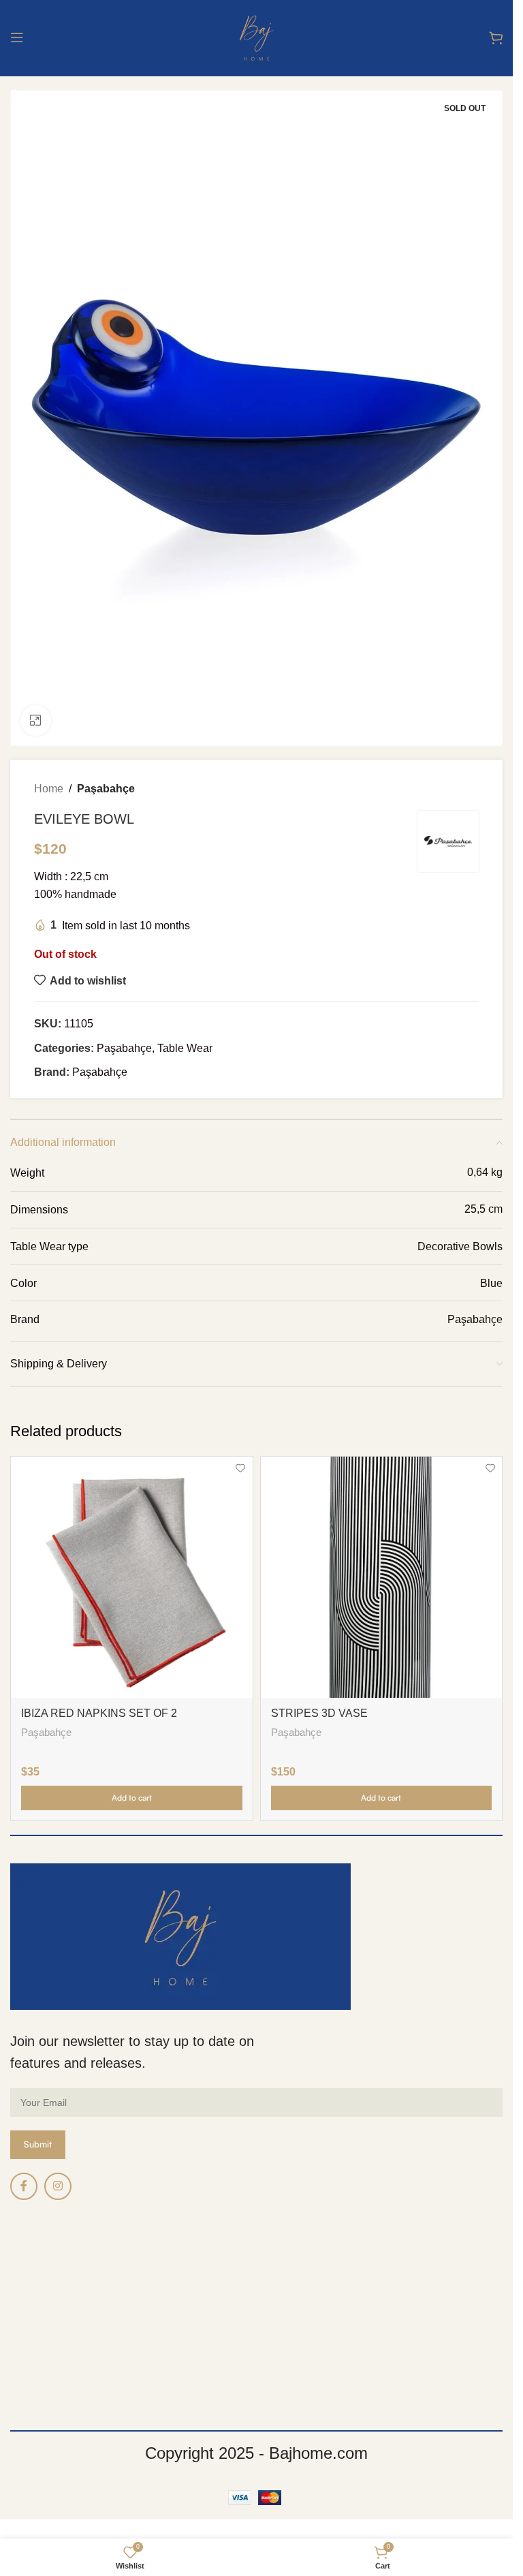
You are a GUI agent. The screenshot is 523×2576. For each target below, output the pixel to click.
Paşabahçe (106, 789)
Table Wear (185, 1048)
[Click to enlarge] (36, 720)
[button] (132, 1798)
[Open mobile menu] (17, 37)
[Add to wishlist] (241, 1469)
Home (49, 789)
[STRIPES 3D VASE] (382, 1578)
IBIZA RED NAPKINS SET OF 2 (99, 1713)
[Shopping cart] (496, 37)
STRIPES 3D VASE (319, 1713)
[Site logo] (256, 36)
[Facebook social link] (24, 2186)
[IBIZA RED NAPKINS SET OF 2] (132, 1578)
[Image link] (180, 1936)
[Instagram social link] (58, 2186)
